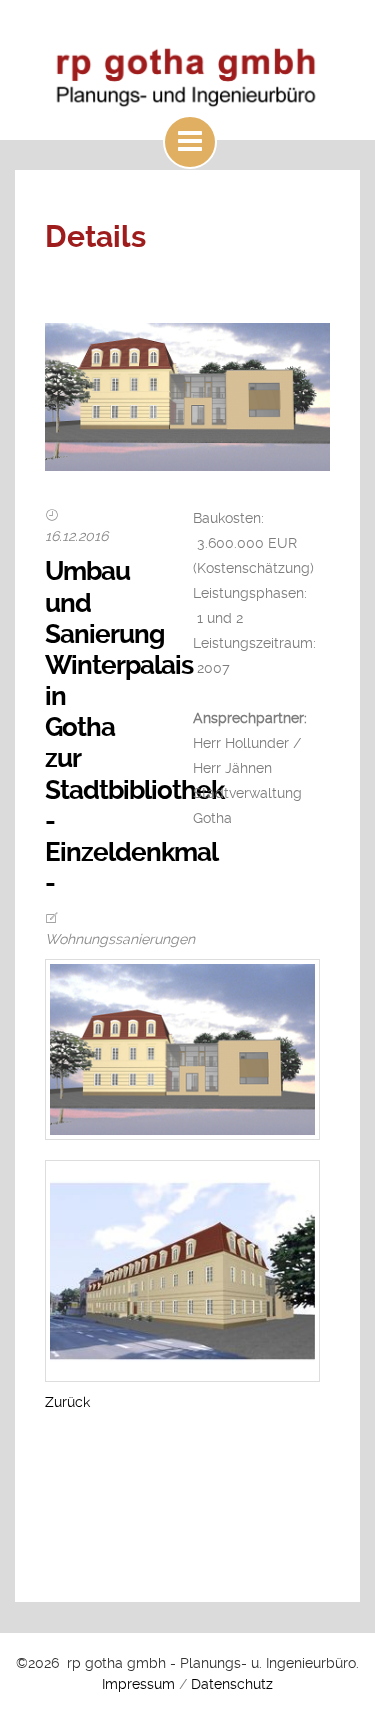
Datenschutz (232, 1684)
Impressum (138, 1684)
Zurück (67, 1402)
